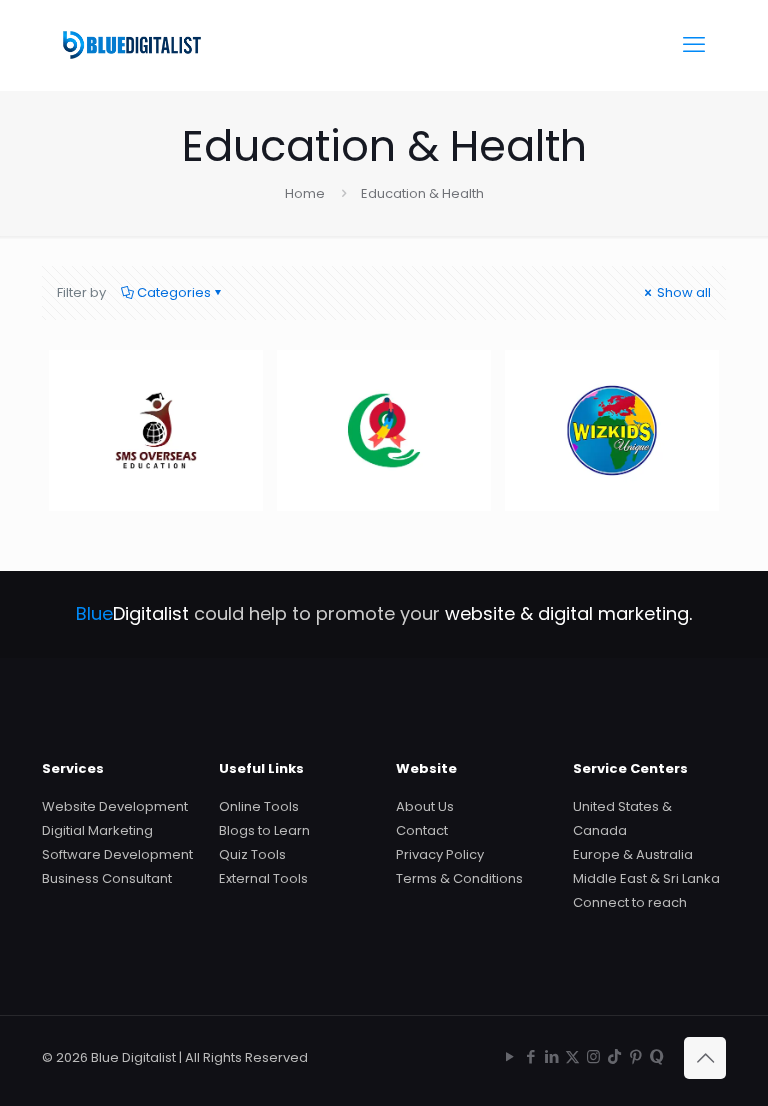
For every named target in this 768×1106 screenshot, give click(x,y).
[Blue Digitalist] (132, 45)
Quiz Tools (252, 854)
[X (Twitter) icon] (572, 1056)
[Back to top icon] (705, 1058)
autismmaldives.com (434, 388)
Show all (682, 292)
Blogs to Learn (264, 830)
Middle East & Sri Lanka (646, 878)
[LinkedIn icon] (551, 1056)
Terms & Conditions (459, 878)
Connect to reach (630, 902)
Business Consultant (107, 878)
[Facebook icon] (530, 1056)
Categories (174, 292)
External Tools (263, 878)
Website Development (115, 806)
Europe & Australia (633, 854)
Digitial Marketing (97, 830)
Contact (422, 830)
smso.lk (117, 388)
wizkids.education (641, 388)
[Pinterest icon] (635, 1056)
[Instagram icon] (593, 1056)
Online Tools (259, 806)
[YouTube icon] (509, 1056)
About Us (425, 806)
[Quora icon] (656, 1056)
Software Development (117, 854)
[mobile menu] (694, 45)
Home (305, 193)
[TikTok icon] (614, 1056)
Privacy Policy (440, 854)
